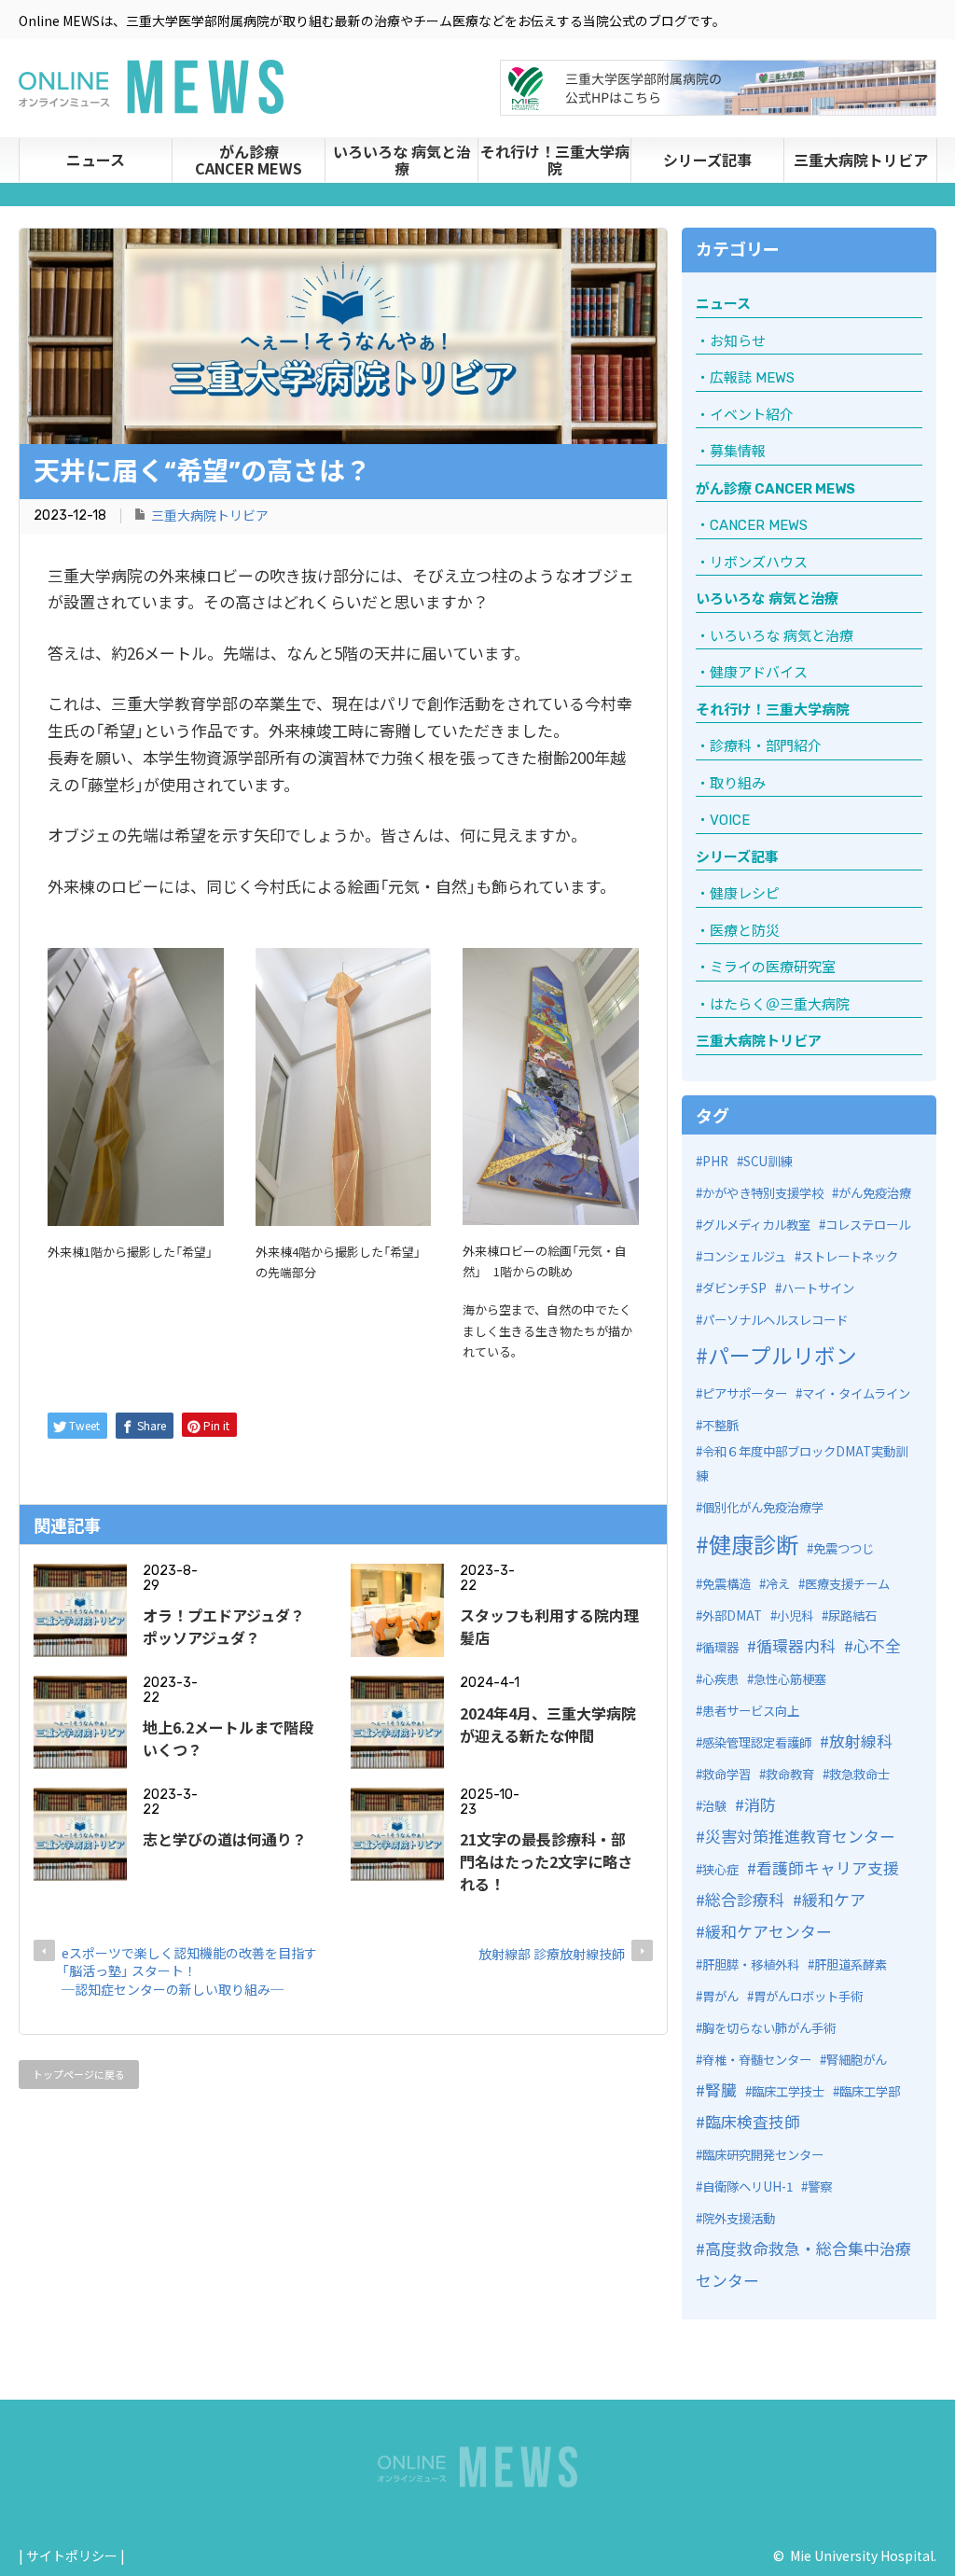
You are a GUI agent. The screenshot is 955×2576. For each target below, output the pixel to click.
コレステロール (868, 1225)
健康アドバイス (759, 673)
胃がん (720, 1996)
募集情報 (738, 452)
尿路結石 (852, 1615)
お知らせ (738, 341)
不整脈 (720, 1425)
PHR (715, 1161)
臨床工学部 (870, 2091)
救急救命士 (859, 1774)
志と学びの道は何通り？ (225, 1839)
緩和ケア (834, 1899)
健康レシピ (745, 894)
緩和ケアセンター (768, 1931)
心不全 (877, 1645)
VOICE (730, 820)
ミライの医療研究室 (773, 968)
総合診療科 (745, 1899)
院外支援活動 (739, 2218)
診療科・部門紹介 (766, 746)
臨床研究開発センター (763, 2155)
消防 (760, 1804)
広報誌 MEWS (752, 378)
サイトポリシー (72, 2555)
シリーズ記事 (707, 160)
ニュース (96, 160)
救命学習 (727, 1774)
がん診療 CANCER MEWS (775, 489)
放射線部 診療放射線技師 (552, 1954)
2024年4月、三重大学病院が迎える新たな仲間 (548, 1724)
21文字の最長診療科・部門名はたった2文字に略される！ (546, 1861)
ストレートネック (850, 1256)
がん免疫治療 (875, 1193)
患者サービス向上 (751, 1711)
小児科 (795, 1615)
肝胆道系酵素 (851, 1964)
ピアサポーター (745, 1393)
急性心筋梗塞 (790, 1679)
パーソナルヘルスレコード (775, 1320)
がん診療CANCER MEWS (249, 160)
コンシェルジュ (744, 1256)
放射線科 (861, 1741)
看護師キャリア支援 (828, 1867)
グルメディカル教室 (756, 1225)
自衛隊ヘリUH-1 (747, 2186)
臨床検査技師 (753, 2121)
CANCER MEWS (759, 525)
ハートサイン (818, 1288)
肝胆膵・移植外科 (751, 1964)
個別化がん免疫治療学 (763, 1507)
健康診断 (754, 1544)
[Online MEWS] (151, 103)
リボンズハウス (759, 563)
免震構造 (727, 1584)
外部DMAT (732, 1615)
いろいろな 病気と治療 (402, 160)
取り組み (738, 784)
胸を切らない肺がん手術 (769, 2028)
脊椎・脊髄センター (757, 2060)
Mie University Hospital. (863, 2555)
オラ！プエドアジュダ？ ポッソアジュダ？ (231, 1626)
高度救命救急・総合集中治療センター (803, 2264)
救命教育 (790, 1774)
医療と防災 (745, 931)
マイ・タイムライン (856, 1393)
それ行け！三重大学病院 (555, 160)
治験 (714, 1806)
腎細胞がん (857, 2060)
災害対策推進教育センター (800, 1836)
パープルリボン (782, 1355)
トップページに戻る (79, 2074)
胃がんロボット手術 (808, 1996)
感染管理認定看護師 (757, 1742)
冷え (778, 1584)
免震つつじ (844, 1548)
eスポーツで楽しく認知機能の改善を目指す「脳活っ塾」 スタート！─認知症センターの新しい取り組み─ (189, 1971)
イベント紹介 (752, 415)
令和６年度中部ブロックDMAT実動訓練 (802, 1464)
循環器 (720, 1647)
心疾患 (720, 1679)
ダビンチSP (734, 1288)
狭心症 (720, 1869)
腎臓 (721, 2089)
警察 (820, 2186)
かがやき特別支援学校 (763, 1193)
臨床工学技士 (788, 2091)
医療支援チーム (847, 1584)
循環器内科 (796, 1645)
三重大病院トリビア (861, 160)
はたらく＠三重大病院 (780, 1005)
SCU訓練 (768, 1161)
